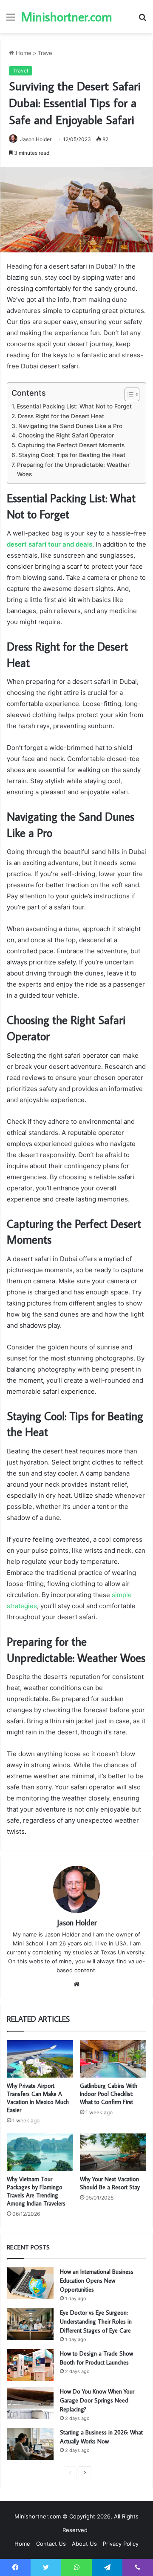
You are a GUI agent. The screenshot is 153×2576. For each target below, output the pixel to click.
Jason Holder (36, 139)
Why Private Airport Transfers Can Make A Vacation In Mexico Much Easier (38, 2098)
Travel (46, 53)
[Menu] (11, 20)
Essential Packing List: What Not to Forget (74, 406)
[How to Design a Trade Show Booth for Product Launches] (30, 2365)
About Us (84, 2544)
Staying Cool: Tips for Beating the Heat (72, 455)
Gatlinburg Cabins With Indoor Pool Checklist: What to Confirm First (109, 2094)
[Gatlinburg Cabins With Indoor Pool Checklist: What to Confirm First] (113, 2059)
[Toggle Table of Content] (128, 394)
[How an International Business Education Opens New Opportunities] (30, 2283)
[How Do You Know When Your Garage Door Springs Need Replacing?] (30, 2403)
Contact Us (51, 2544)
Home (23, 53)
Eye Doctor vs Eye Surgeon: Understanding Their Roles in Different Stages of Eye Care (96, 2321)
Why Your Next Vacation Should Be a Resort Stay (110, 2183)
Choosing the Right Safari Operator (66, 435)
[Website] (76, 1984)
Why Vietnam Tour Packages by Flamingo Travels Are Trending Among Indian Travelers (36, 2191)
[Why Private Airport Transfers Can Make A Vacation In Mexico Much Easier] (40, 2059)
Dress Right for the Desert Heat (61, 416)
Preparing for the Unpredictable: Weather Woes (73, 469)
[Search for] (142, 20)
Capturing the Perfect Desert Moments (71, 445)
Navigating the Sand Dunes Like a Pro (70, 426)
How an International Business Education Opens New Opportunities (97, 2281)
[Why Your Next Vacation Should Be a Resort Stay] (113, 2152)
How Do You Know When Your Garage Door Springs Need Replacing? (97, 2400)
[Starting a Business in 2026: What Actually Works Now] (30, 2444)
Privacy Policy (121, 2544)
